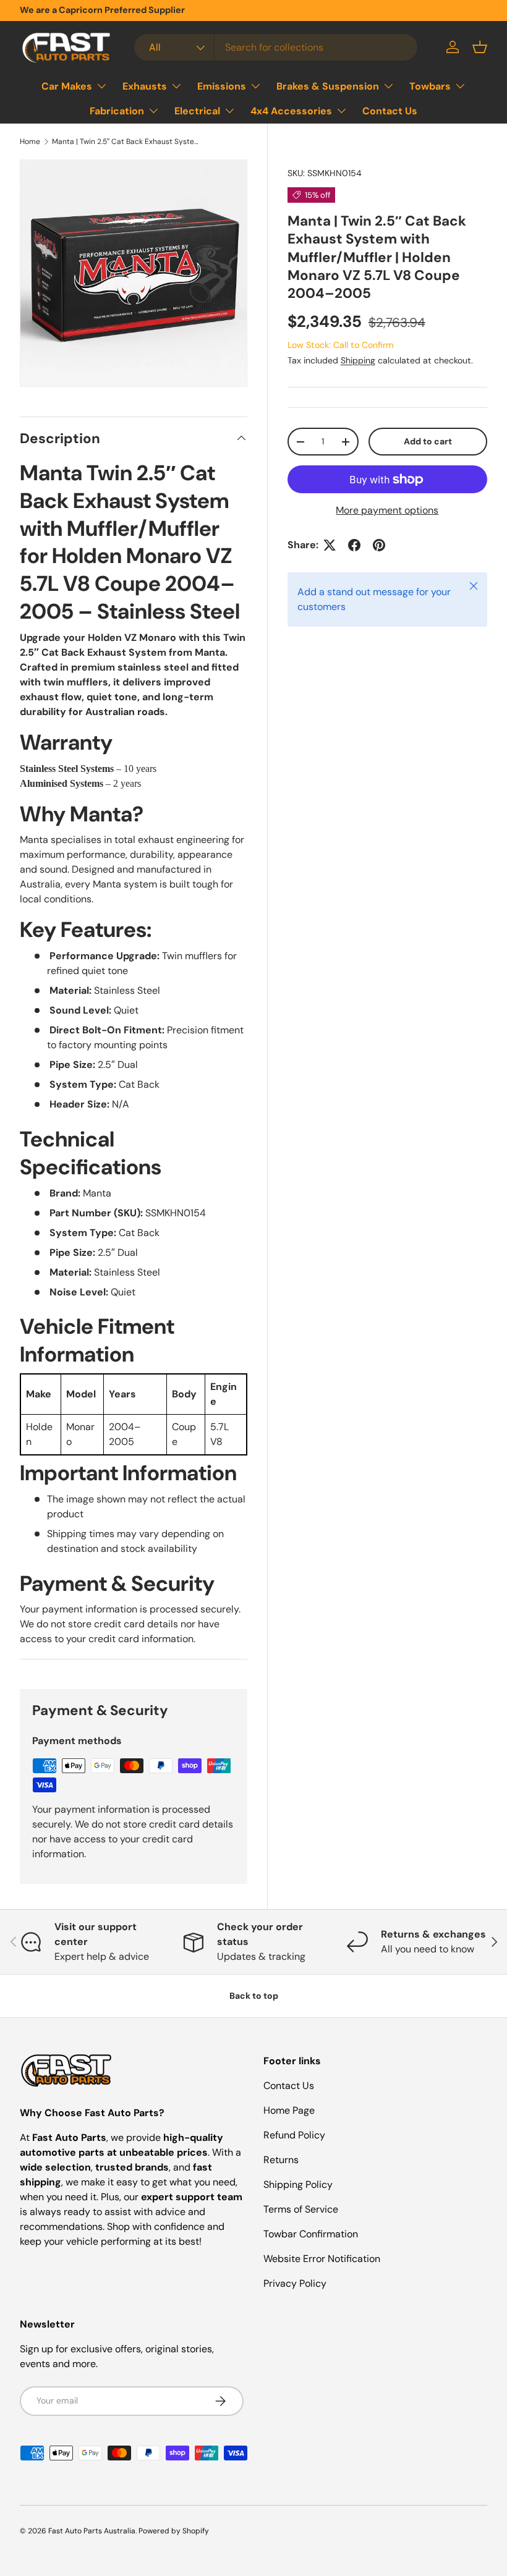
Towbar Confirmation (311, 2234)
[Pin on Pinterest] (379, 545)
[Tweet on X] (330, 545)
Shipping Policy (298, 2184)
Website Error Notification (322, 2259)
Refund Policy (294, 2135)
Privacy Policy (295, 2283)
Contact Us (390, 111)
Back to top (254, 1996)
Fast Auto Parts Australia (92, 2531)
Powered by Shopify (174, 2531)
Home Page (289, 2110)
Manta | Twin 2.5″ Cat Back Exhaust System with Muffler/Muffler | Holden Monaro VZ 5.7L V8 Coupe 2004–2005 (126, 142)
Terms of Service (301, 2209)
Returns (281, 2160)
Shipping (358, 360)
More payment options (387, 510)
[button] (480, 47)
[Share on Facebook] (354, 545)
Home (30, 142)
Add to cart (428, 441)
